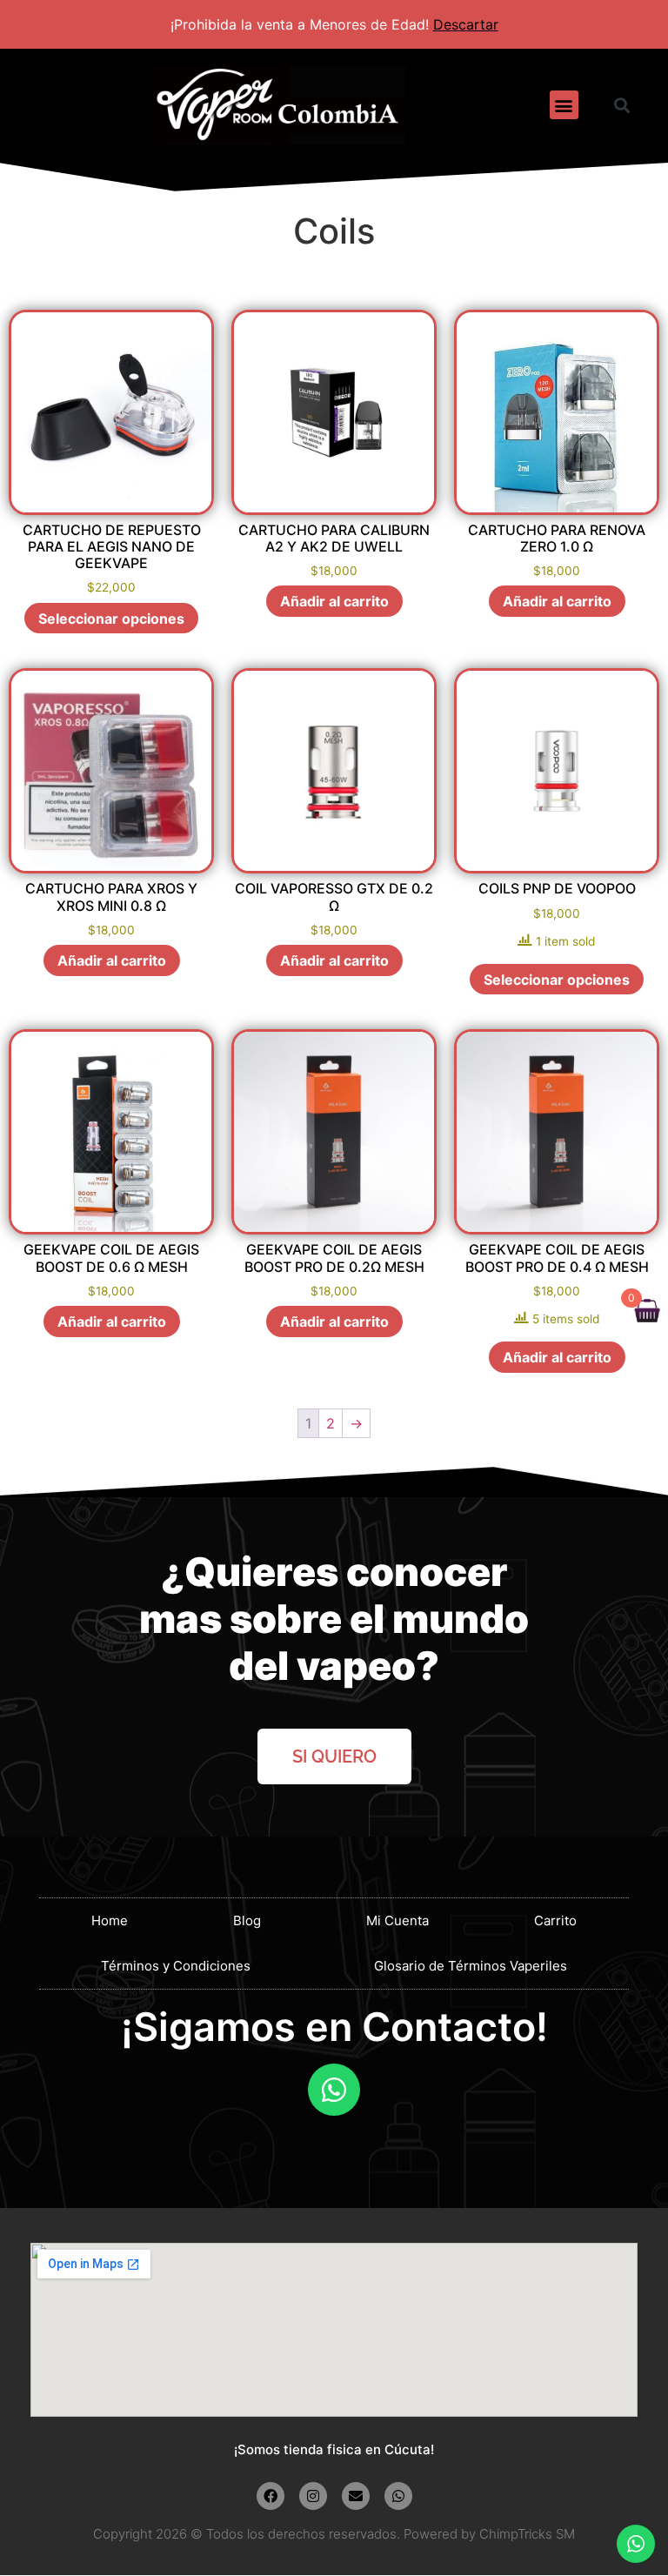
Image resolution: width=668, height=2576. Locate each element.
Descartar (466, 24)
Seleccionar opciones (111, 619)
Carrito (555, 1920)
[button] (564, 105)
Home (110, 1920)
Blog (247, 1920)
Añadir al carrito (334, 601)
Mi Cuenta (397, 1920)
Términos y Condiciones (176, 1966)
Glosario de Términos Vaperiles (471, 1966)
